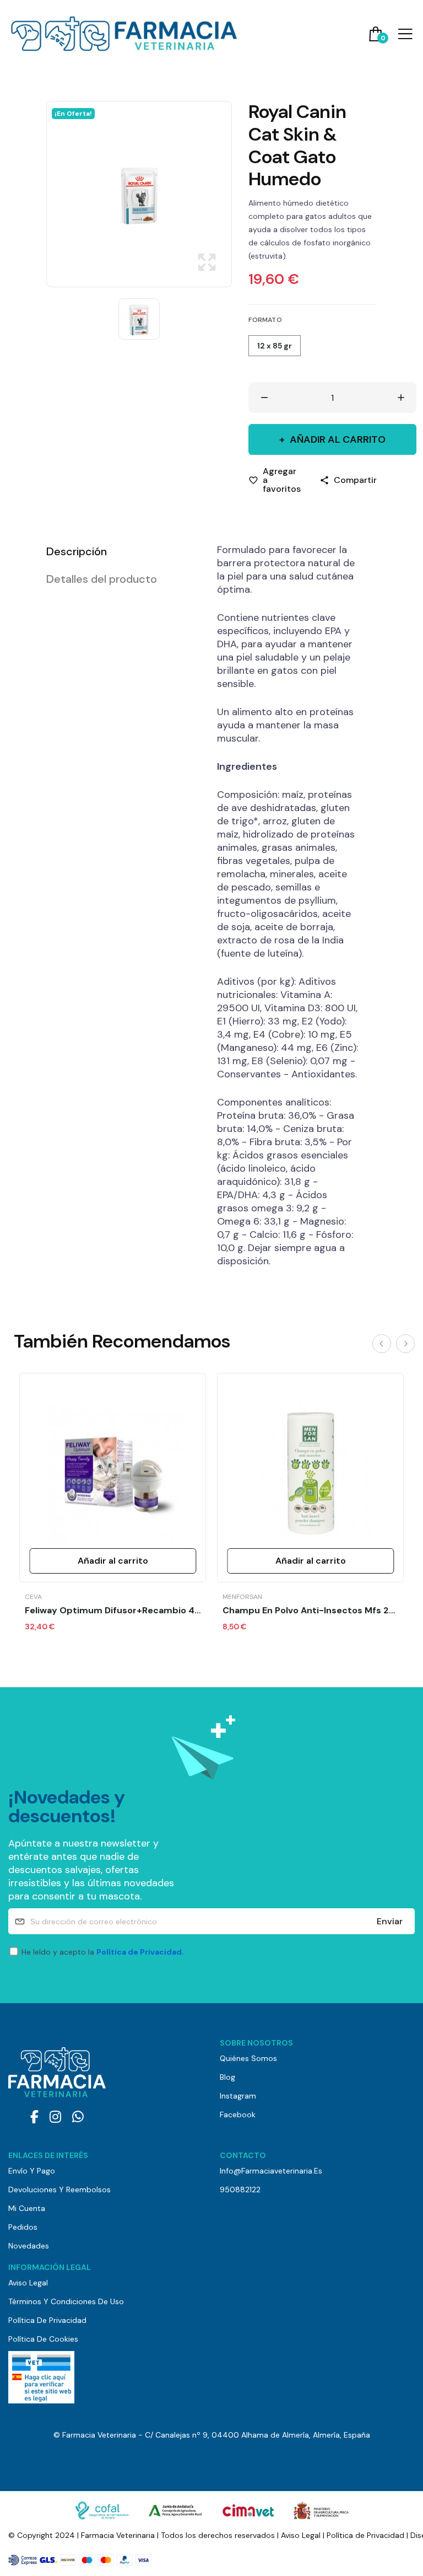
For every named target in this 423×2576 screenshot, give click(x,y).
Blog (227, 2077)
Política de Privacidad (47, 2320)
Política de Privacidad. (140, 1952)
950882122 (240, 2189)
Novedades (29, 2246)
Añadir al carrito (338, 439)
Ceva (33, 1597)
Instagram (238, 2096)
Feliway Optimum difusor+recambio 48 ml (113, 1611)
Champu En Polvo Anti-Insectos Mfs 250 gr (310, 1611)
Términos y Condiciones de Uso (66, 2301)
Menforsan (242, 1597)
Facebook (238, 2115)
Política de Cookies (43, 2339)
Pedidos (23, 2227)
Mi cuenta (27, 2208)
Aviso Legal (28, 2283)
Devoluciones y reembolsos (59, 2189)
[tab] (118, 551)
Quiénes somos (248, 2058)
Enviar (390, 1921)
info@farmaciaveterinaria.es (271, 2171)
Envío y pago (32, 2171)
